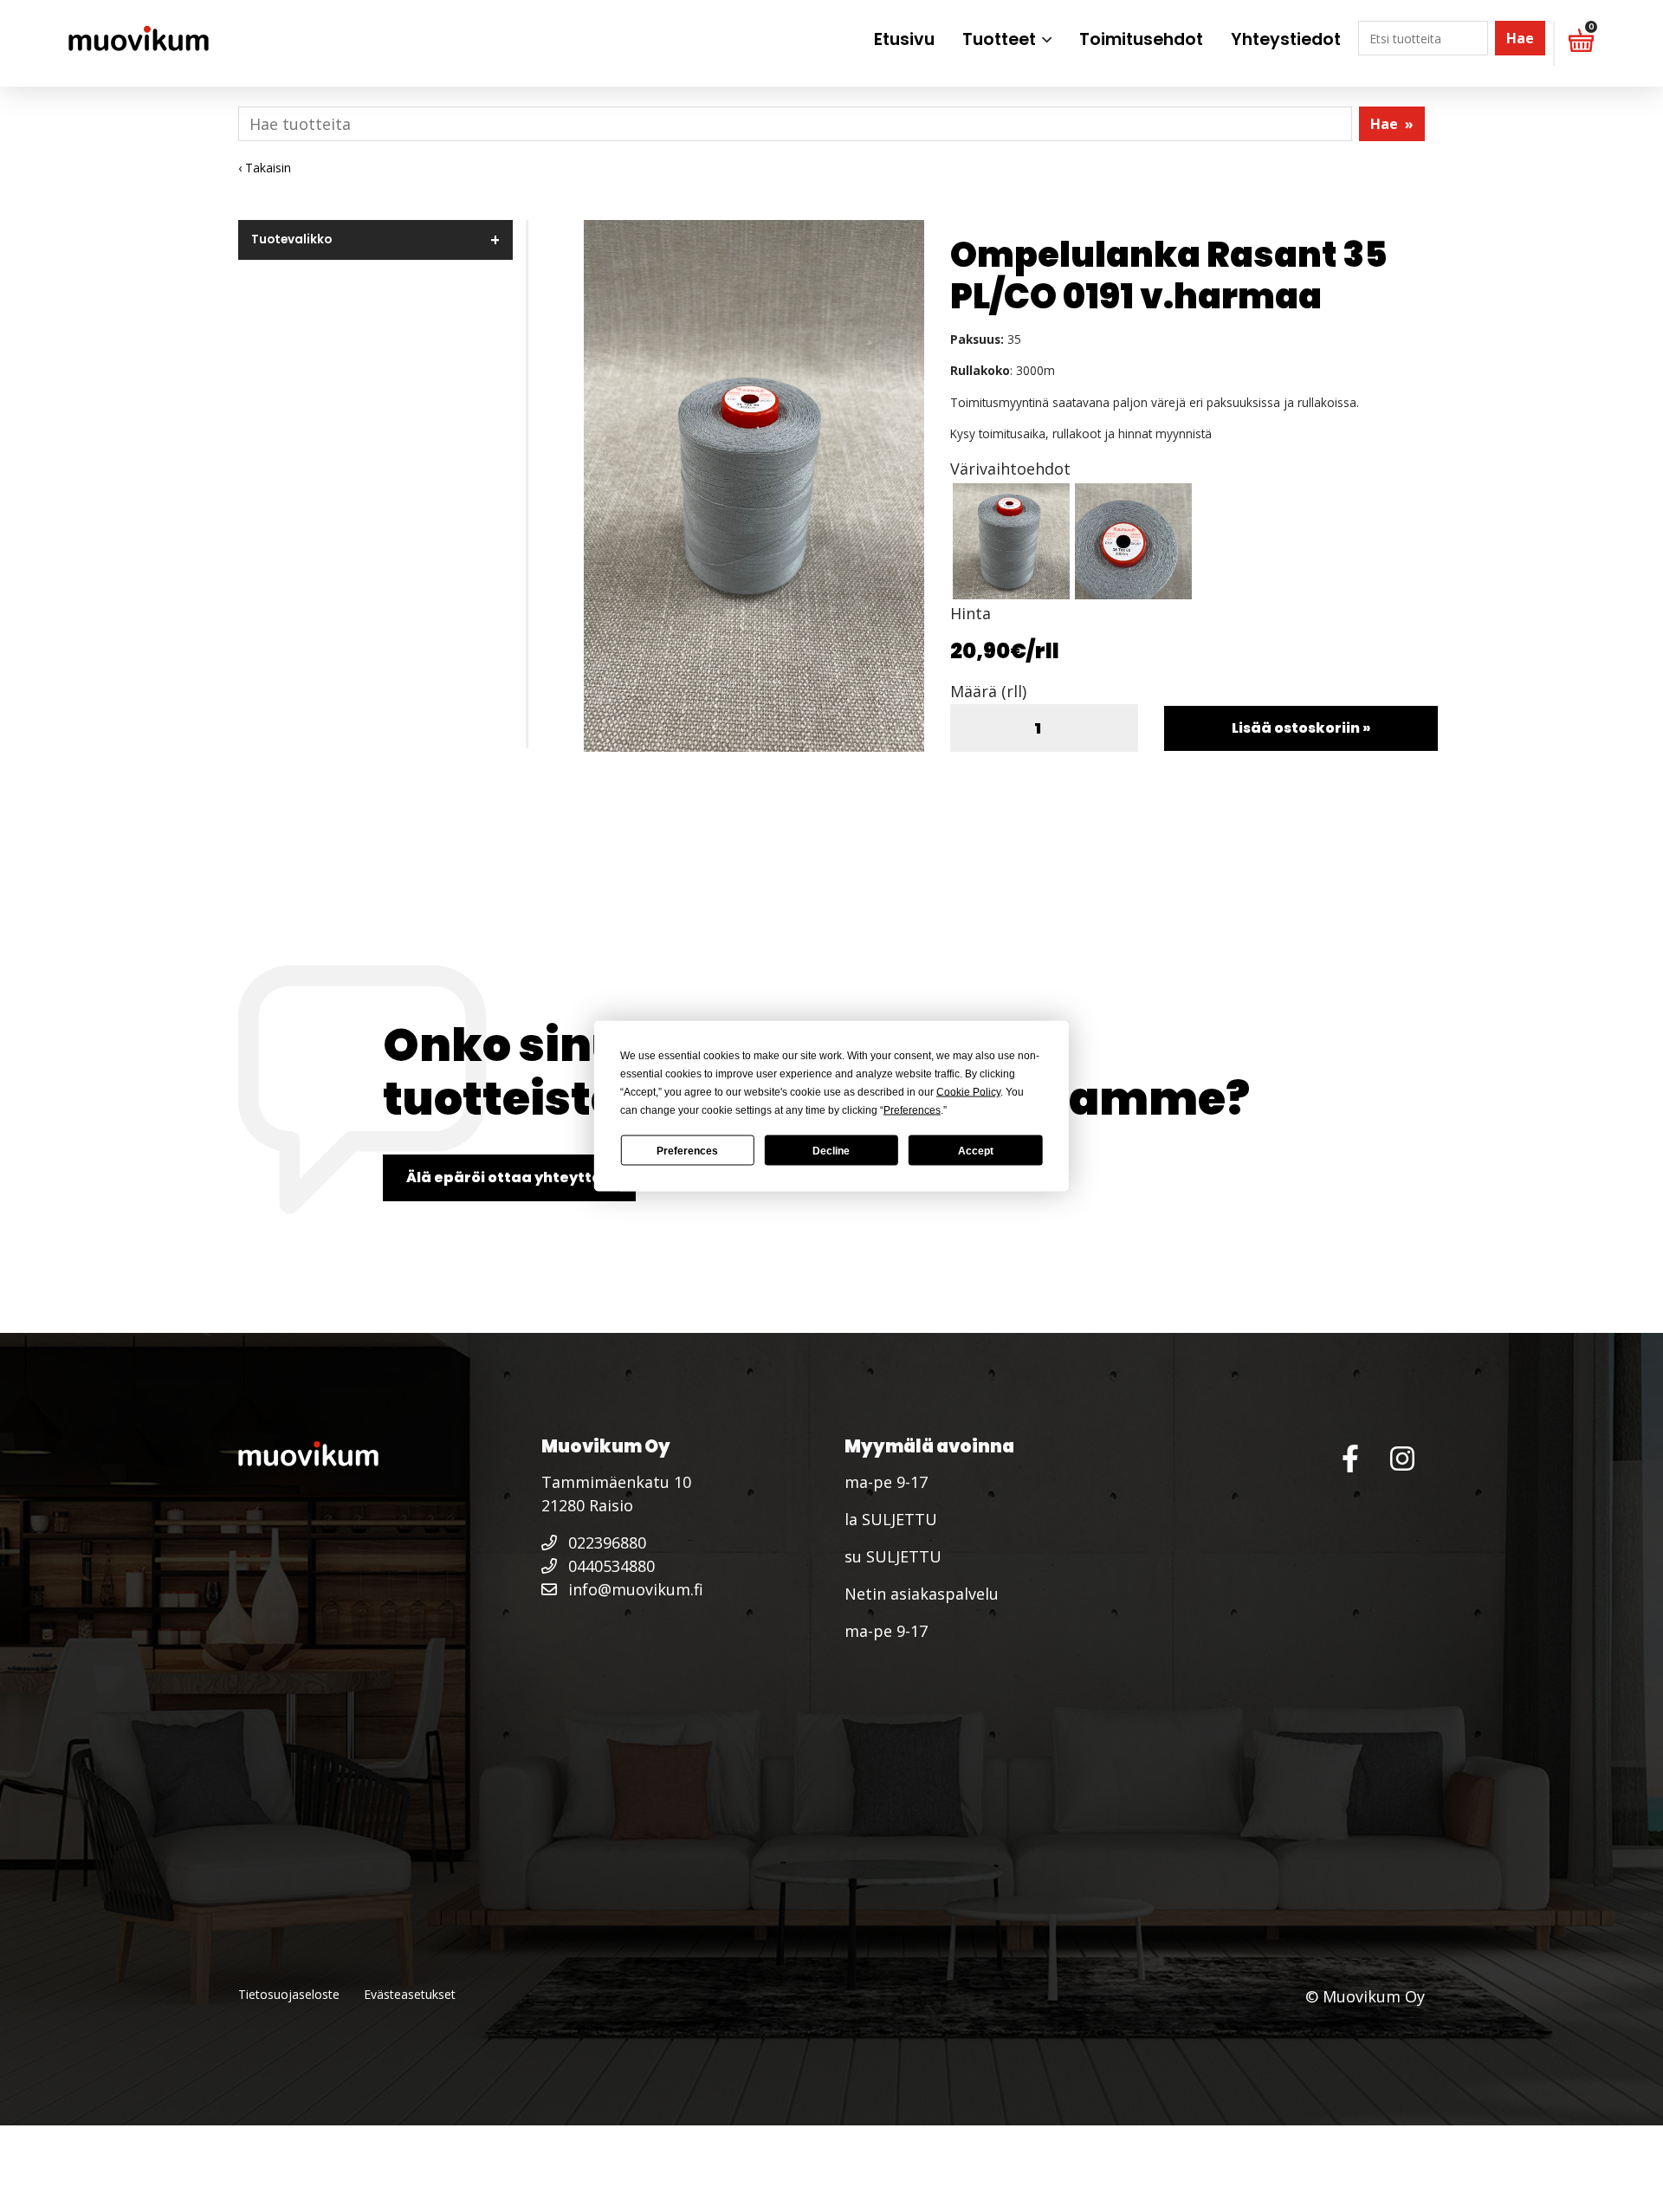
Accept (976, 1150)
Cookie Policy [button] (968, 1092)
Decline (831, 1150)
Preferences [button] (912, 1110)
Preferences (687, 1150)
